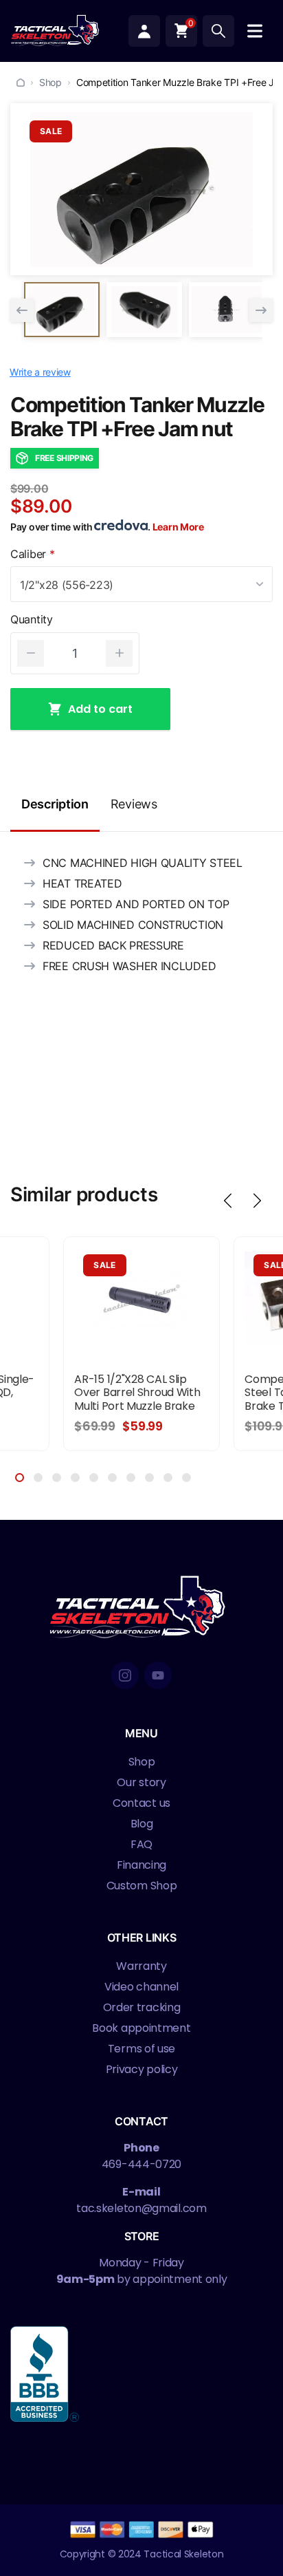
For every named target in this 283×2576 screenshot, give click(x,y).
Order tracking (142, 2007)
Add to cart (100, 709)
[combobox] (141, 584)
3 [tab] (57, 1478)
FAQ (141, 1844)
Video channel (141, 1987)
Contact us (141, 1803)
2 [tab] (38, 1478)
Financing (141, 1865)
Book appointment (141, 2028)
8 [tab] (149, 1478)
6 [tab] (112, 1478)
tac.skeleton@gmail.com (141, 2208)
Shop (50, 82)
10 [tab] (186, 1478)
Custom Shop (142, 1886)
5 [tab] (94, 1478)
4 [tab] (75, 1478)
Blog (142, 1824)
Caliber (32, 554)
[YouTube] (158, 1675)
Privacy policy (142, 2069)
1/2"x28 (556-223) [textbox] (67, 585)
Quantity (32, 620)
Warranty (141, 1966)
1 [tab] (20, 1478)
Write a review (40, 372)
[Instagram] (125, 1675)
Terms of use (141, 2049)
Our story (141, 1782)
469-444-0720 (141, 2164)
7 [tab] (131, 1478)
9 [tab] (168, 1478)
